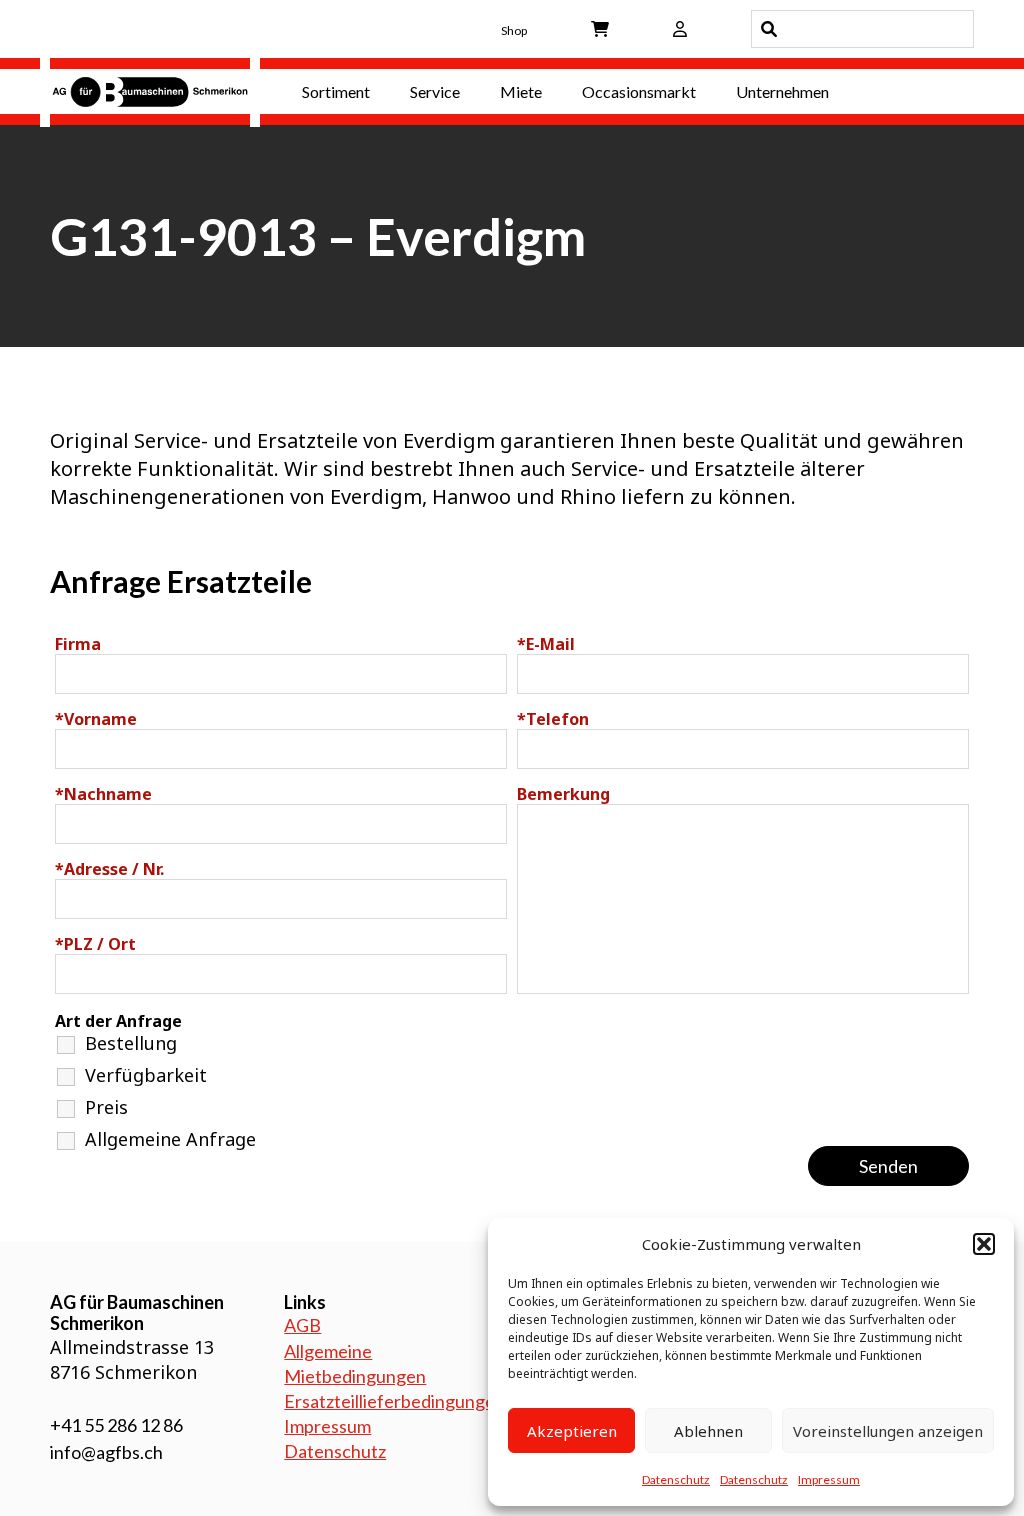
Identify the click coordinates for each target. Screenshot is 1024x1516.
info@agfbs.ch (106, 1452)
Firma (78, 644)
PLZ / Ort (95, 944)
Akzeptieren (572, 1431)
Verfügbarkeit (146, 1075)
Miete (521, 91)
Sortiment (336, 91)
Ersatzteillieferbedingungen (394, 1401)
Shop (514, 30)
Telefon (553, 719)
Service (435, 91)
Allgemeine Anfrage (170, 1139)
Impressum (829, 1479)
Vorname (96, 719)
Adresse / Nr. (109, 869)
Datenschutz (676, 1479)
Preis (106, 1107)
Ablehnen (708, 1431)
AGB (302, 1325)
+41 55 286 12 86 (116, 1425)
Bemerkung (563, 794)
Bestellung (131, 1043)
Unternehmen (782, 91)
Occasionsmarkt (639, 91)
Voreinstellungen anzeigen (888, 1431)
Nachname (103, 794)
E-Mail (546, 644)
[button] (984, 1244)
